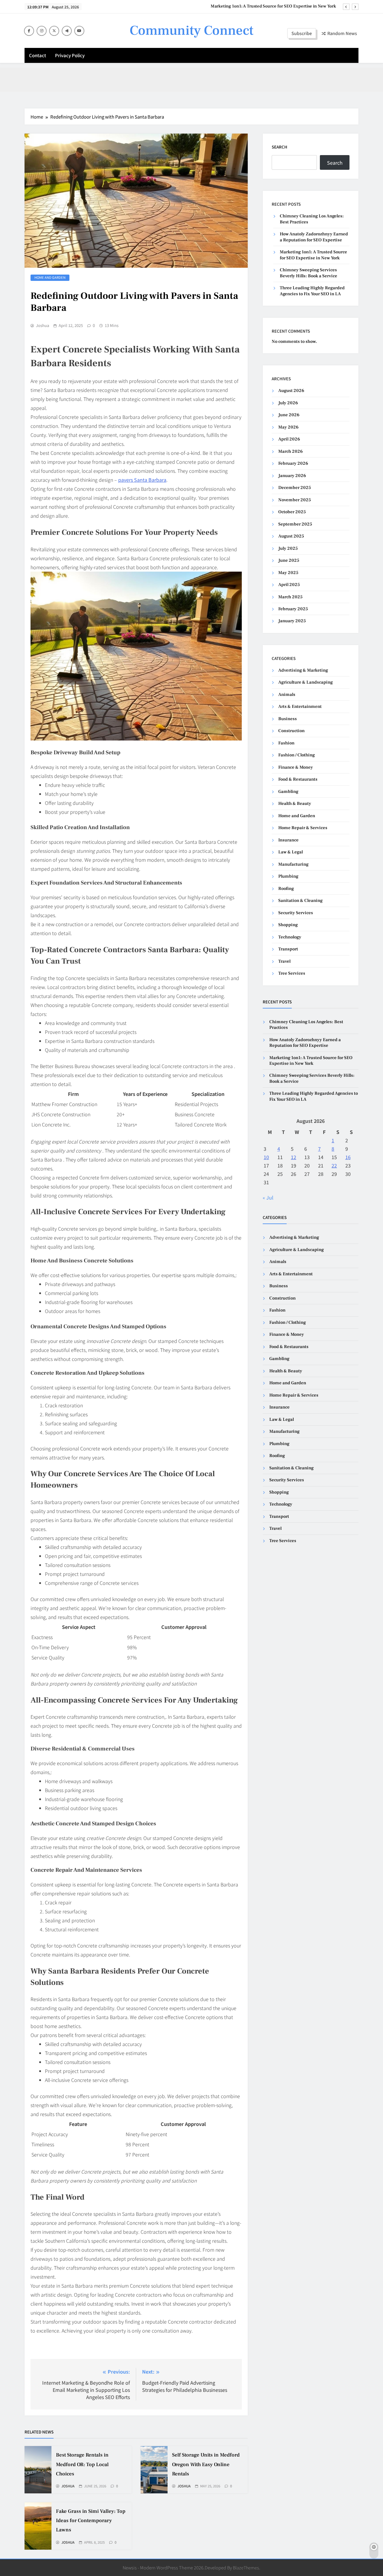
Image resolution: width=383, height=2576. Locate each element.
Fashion (286, 743)
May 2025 (288, 573)
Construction (291, 731)
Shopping (288, 925)
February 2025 (293, 609)
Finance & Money (296, 767)
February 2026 (293, 463)
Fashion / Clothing (297, 755)
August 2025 (291, 536)
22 (334, 1165)
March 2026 (291, 451)
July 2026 (288, 403)
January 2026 (292, 476)
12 (294, 1157)
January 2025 (292, 621)
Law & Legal (291, 852)
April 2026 (289, 439)
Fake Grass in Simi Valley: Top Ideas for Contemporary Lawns (91, 2521)
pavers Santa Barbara (142, 480)
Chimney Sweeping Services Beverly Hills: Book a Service (280, 6)
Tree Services (292, 973)
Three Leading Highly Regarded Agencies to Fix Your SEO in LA (312, 291)
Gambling (288, 792)
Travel (284, 961)
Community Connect (191, 31)
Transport (288, 949)
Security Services (296, 913)
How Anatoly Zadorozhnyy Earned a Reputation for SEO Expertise (314, 237)
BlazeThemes (246, 2567)
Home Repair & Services (303, 828)
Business (288, 719)
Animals (287, 695)
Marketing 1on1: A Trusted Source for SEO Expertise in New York (313, 255)
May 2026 (288, 427)
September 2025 (295, 524)
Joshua (42, 325)
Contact (38, 55)
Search (279, 147)
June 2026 (289, 415)
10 (266, 1157)
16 (348, 1157)
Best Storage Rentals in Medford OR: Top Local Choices (82, 2464)
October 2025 (292, 512)
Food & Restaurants (298, 779)
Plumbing (288, 876)
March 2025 (290, 597)
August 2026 (291, 391)
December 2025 (295, 488)
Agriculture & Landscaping (306, 682)
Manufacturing (293, 864)
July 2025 (288, 548)
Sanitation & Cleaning (300, 901)
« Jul (268, 1197)
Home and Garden (50, 277)
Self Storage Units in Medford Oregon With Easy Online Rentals (206, 2464)
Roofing (286, 889)
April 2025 (289, 585)
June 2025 (289, 560)
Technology (290, 937)
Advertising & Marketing (303, 670)
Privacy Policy (70, 55)
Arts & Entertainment (300, 707)
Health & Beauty (295, 804)
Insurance (288, 840)
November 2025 (295, 500)
